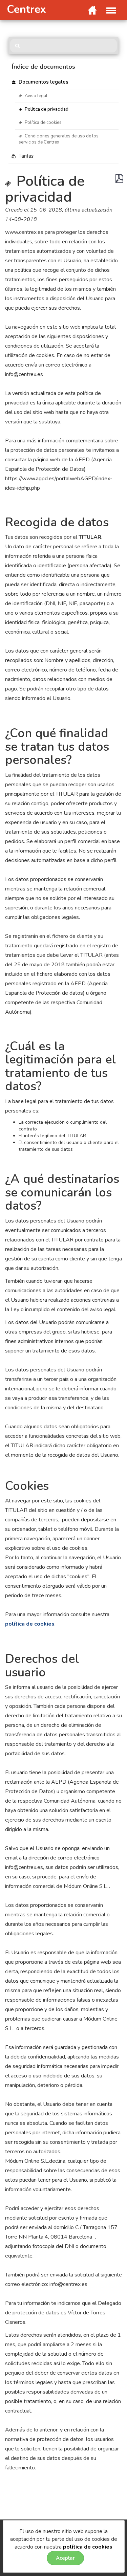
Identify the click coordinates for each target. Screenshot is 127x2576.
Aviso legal (36, 96)
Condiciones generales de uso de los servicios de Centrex (59, 139)
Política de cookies (43, 123)
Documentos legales (43, 82)
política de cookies (88, 2547)
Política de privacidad (46, 109)
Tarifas (25, 156)
